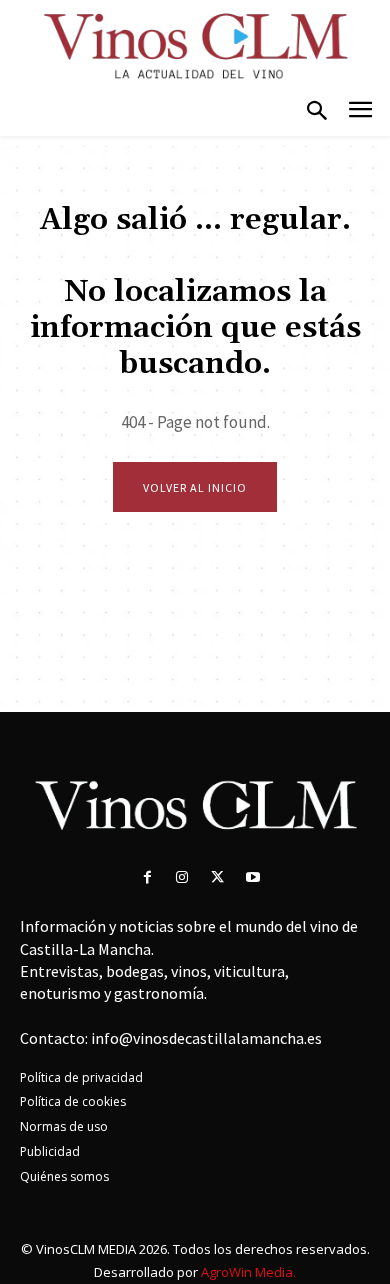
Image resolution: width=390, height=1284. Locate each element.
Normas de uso (64, 1126)
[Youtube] (252, 877)
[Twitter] (217, 877)
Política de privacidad (81, 1077)
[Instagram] (182, 877)
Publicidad (50, 1151)
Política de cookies (73, 1101)
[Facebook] (147, 877)
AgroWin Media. (248, 1272)
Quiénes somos (64, 1176)
